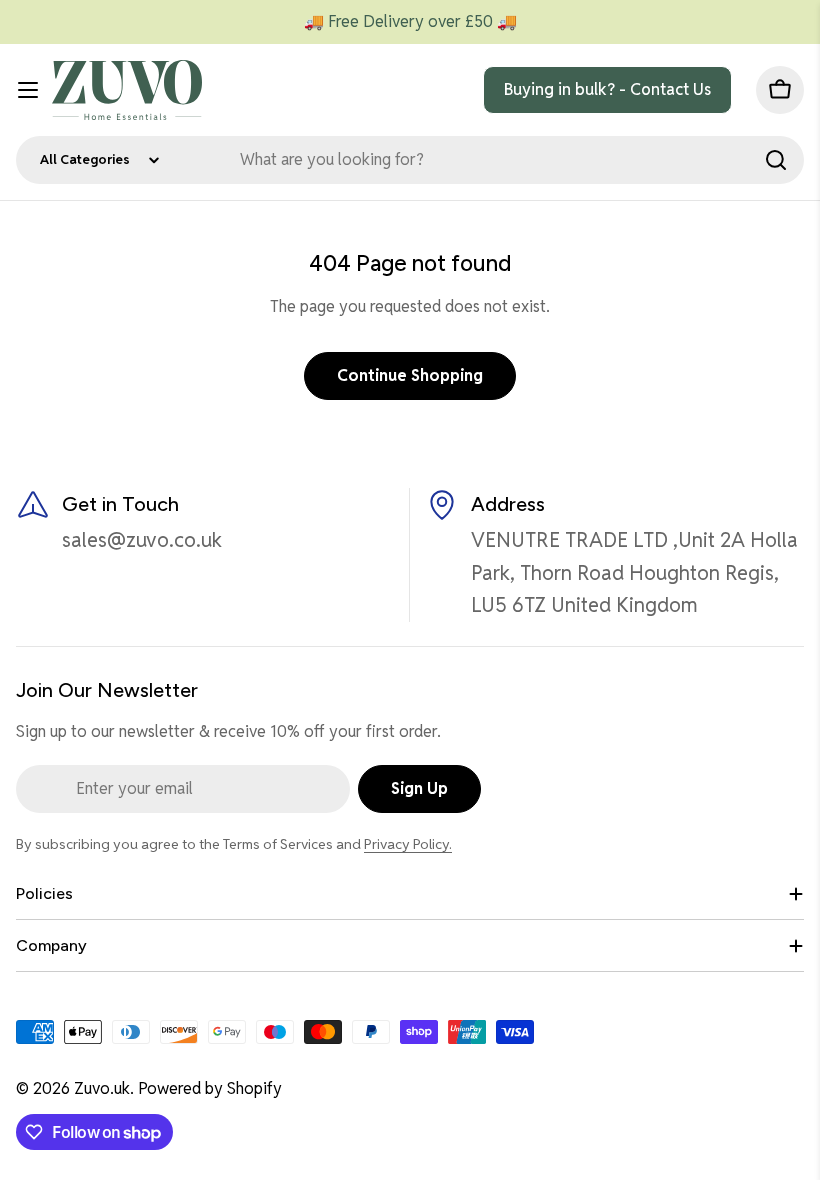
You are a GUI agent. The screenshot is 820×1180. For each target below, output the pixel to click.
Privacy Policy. (408, 844)
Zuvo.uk (102, 1088)
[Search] (776, 160)
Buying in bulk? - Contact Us (607, 89)
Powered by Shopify (210, 1088)
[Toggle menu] (28, 90)
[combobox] (410, 160)
